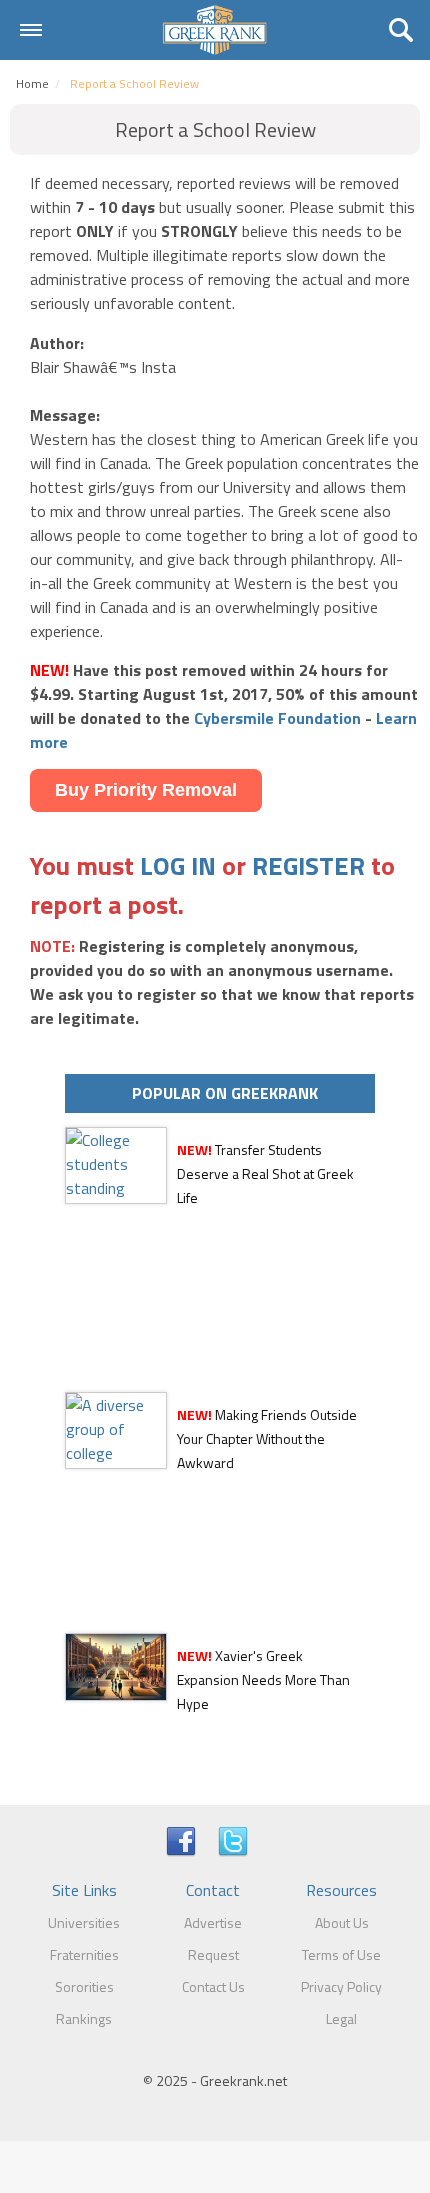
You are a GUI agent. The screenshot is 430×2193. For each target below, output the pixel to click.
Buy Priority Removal (146, 790)
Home (32, 83)
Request (213, 1954)
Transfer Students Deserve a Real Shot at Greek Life (265, 1173)
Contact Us (213, 1986)
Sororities (84, 1986)
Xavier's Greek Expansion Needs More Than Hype (263, 1679)
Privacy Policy (341, 1986)
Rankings (84, 2018)
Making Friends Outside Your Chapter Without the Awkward (267, 1438)
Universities (84, 1922)
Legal (341, 2018)
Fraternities (84, 1954)
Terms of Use (341, 1954)
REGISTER (308, 865)
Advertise (213, 1922)
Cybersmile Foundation (277, 718)
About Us (342, 1922)
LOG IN (178, 865)
